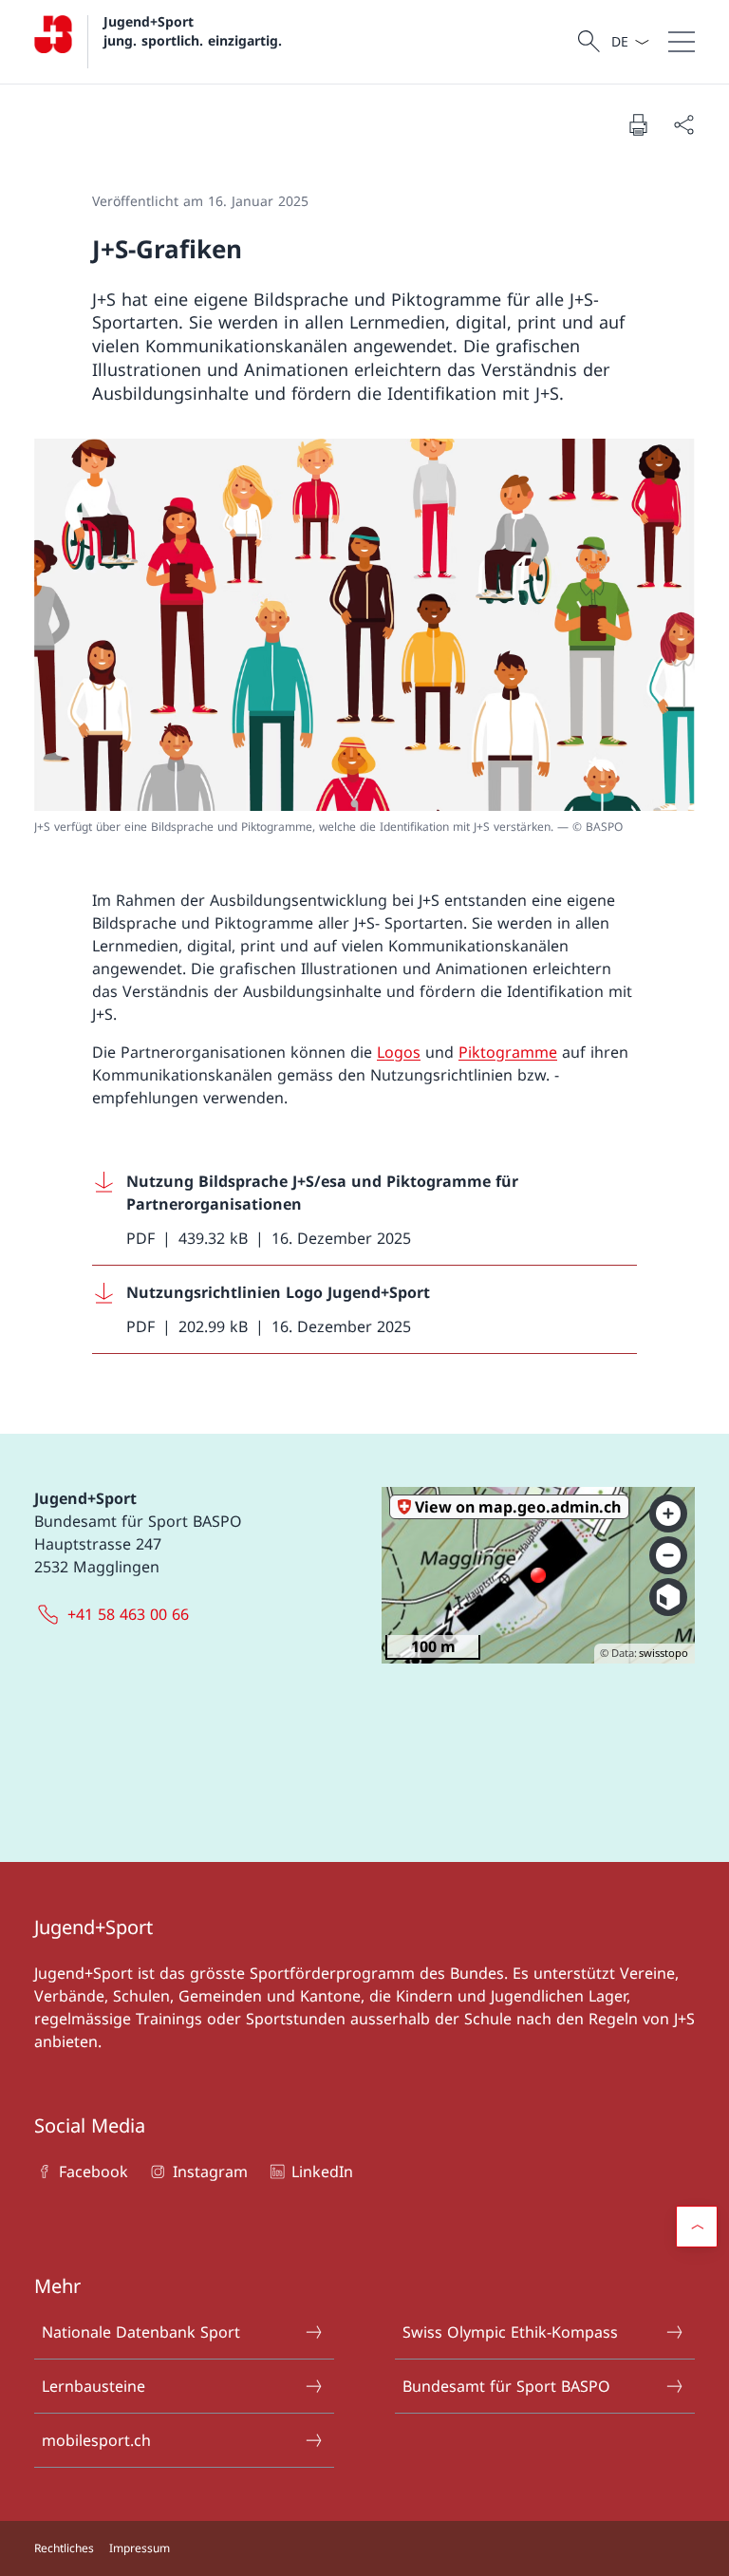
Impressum (140, 2548)
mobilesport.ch (96, 2440)
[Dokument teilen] (683, 124)
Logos (399, 1052)
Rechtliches (64, 2548)
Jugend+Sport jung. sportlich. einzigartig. (193, 30)
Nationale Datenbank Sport (141, 2332)
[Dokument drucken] (638, 124)
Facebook (93, 2172)
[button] (697, 2227)
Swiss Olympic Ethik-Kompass (510, 2332)
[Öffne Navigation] (682, 42)
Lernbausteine (93, 2386)
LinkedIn (322, 2172)
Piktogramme (508, 1052)
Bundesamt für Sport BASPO (506, 2386)
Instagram (210, 2172)
